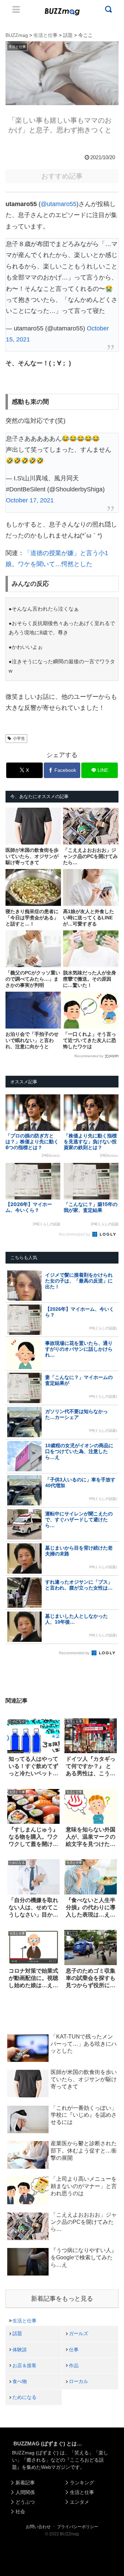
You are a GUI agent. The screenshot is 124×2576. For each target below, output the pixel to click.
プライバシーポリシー (77, 2527)
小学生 (19, 738)
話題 (17, 2333)
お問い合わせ (38, 2527)
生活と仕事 (24, 2321)
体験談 (20, 2350)
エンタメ (80, 2502)
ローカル (79, 2381)
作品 (74, 2365)
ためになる (24, 2397)
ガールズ (79, 2333)
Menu (16, 9)
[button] (11, 1681)
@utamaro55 (59, 204)
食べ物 (20, 2381)
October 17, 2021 (30, 500)
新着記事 (25, 2483)
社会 (20, 2512)
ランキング (82, 2483)
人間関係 (25, 2492)
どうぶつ (25, 2502)
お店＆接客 (24, 2365)
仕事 (74, 2350)
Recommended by (89, 1056)
